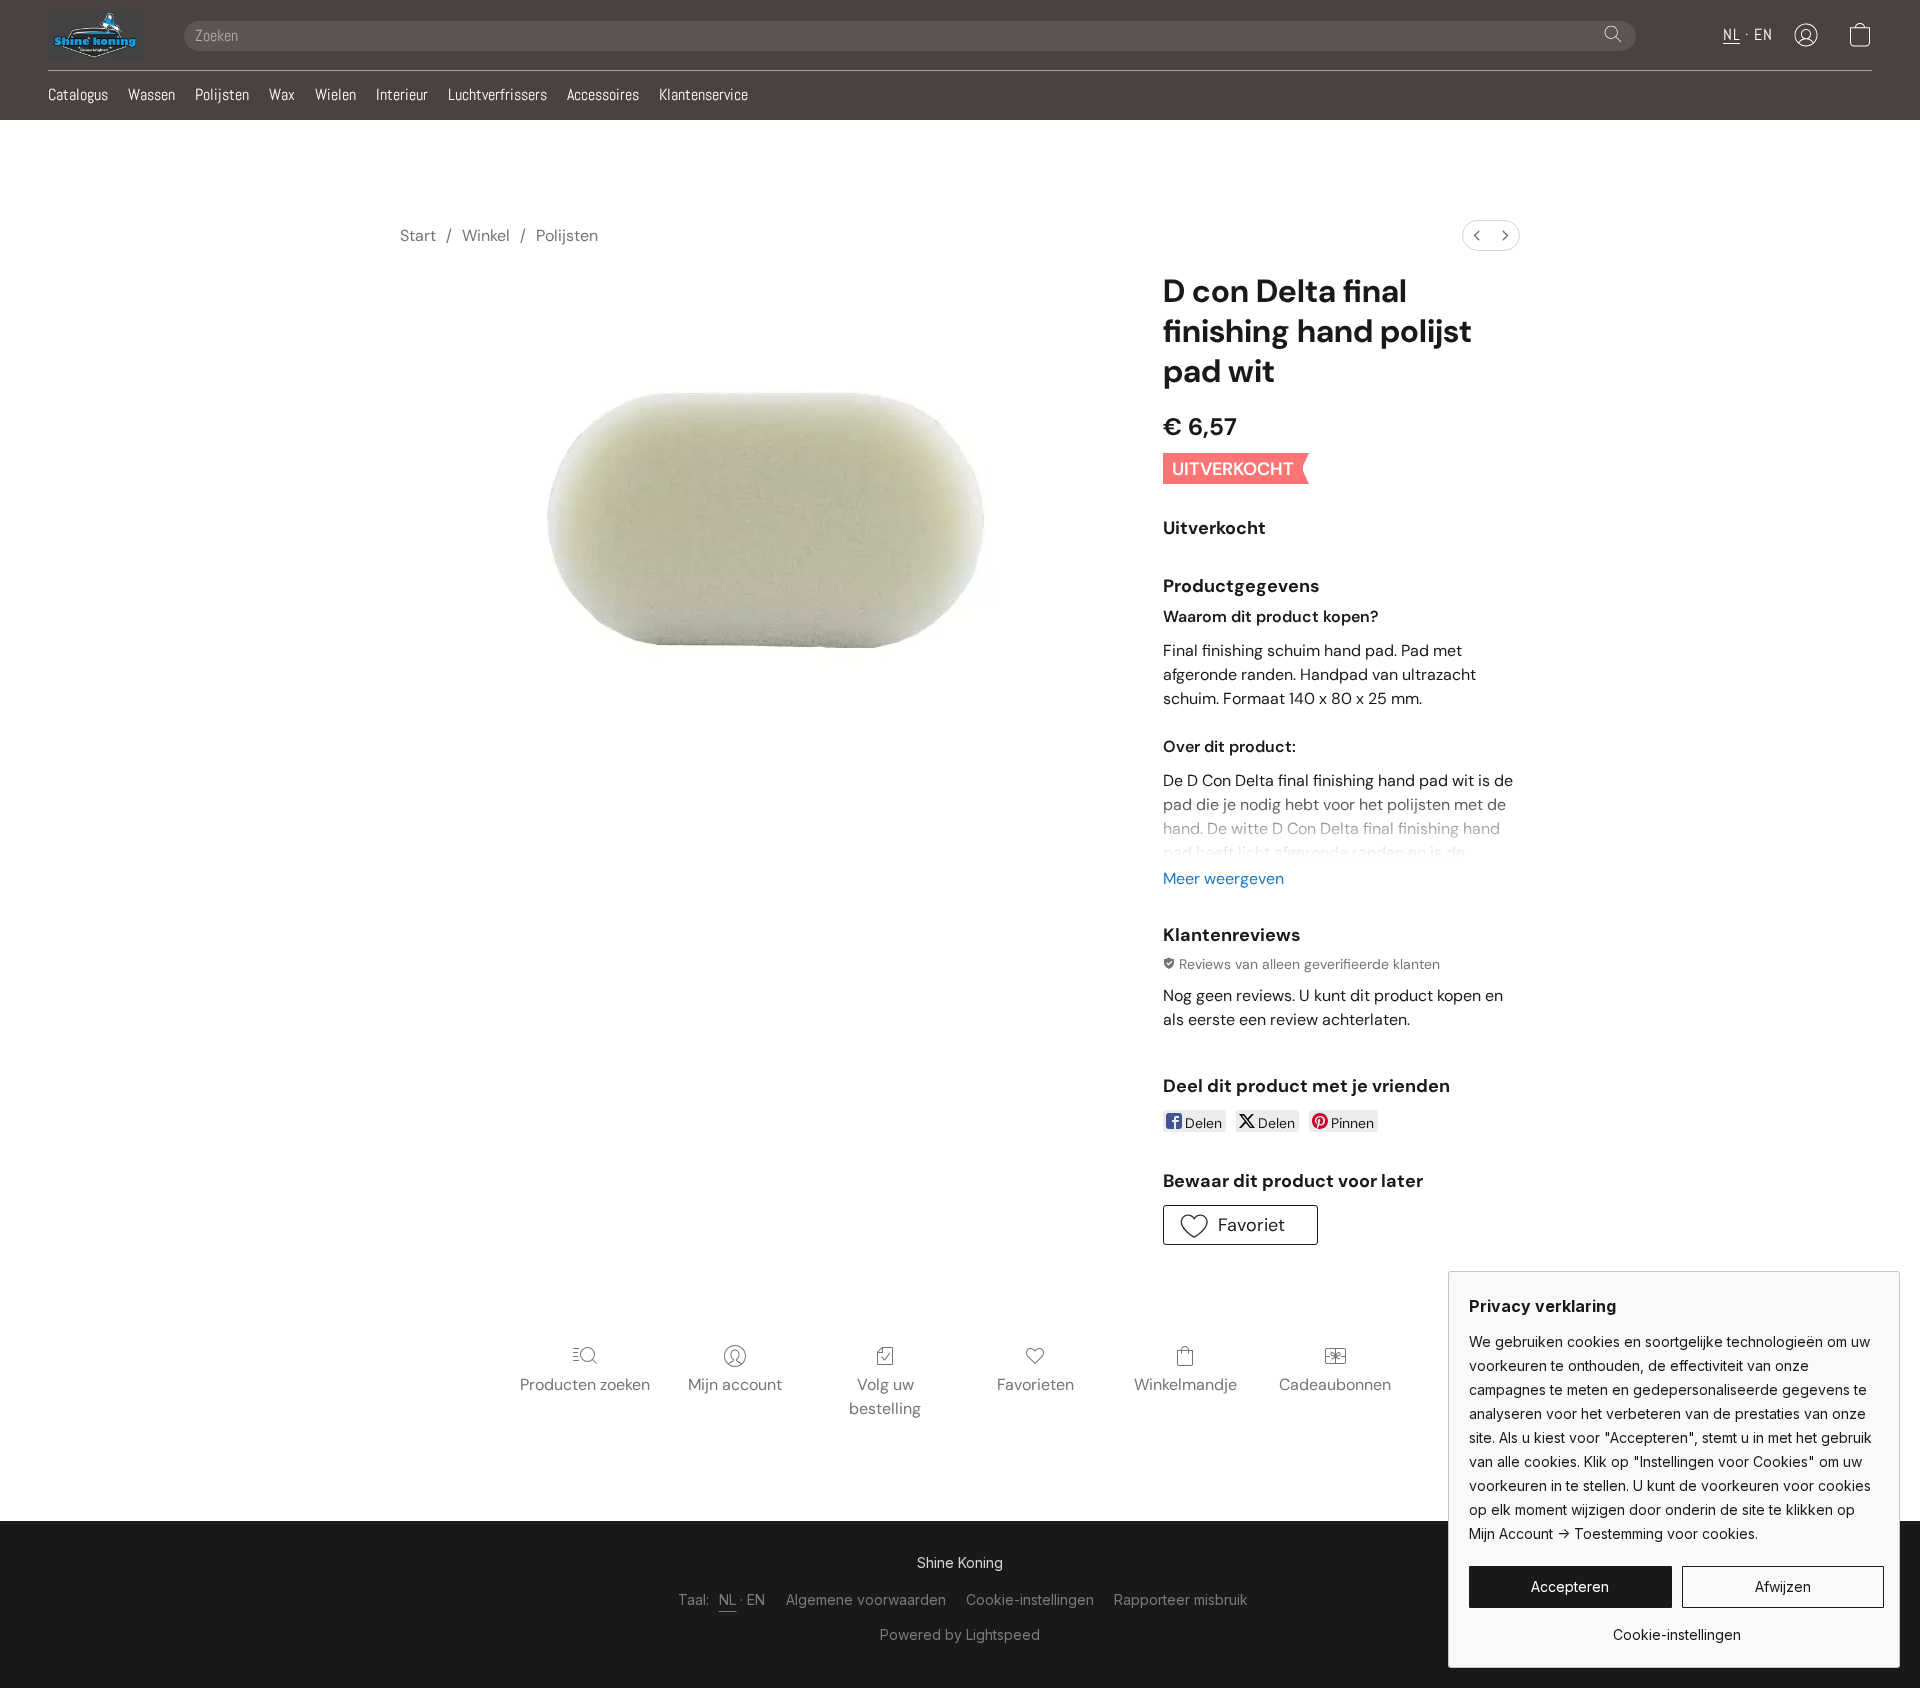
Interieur (402, 94)
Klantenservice (703, 94)
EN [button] (1763, 34)
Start (418, 235)
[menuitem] (1477, 235)
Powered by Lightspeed (960, 1634)
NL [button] (1731, 34)
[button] (96, 35)
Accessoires (603, 94)
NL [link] (728, 1599)
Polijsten (222, 94)
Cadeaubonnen (1335, 1384)
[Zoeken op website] (1613, 34)
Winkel (486, 235)
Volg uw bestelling (885, 1396)
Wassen (151, 94)
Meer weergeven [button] (1223, 878)
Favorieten (1035, 1384)
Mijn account (735, 1384)
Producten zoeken (585, 1384)
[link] (1676, 1627)
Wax (282, 94)
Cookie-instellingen (1030, 1599)
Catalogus (78, 94)
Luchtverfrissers (497, 94)
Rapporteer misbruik (1181, 1599)
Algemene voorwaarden (866, 1599)
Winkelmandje (1185, 1384)
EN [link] (756, 1599)
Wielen (335, 94)
